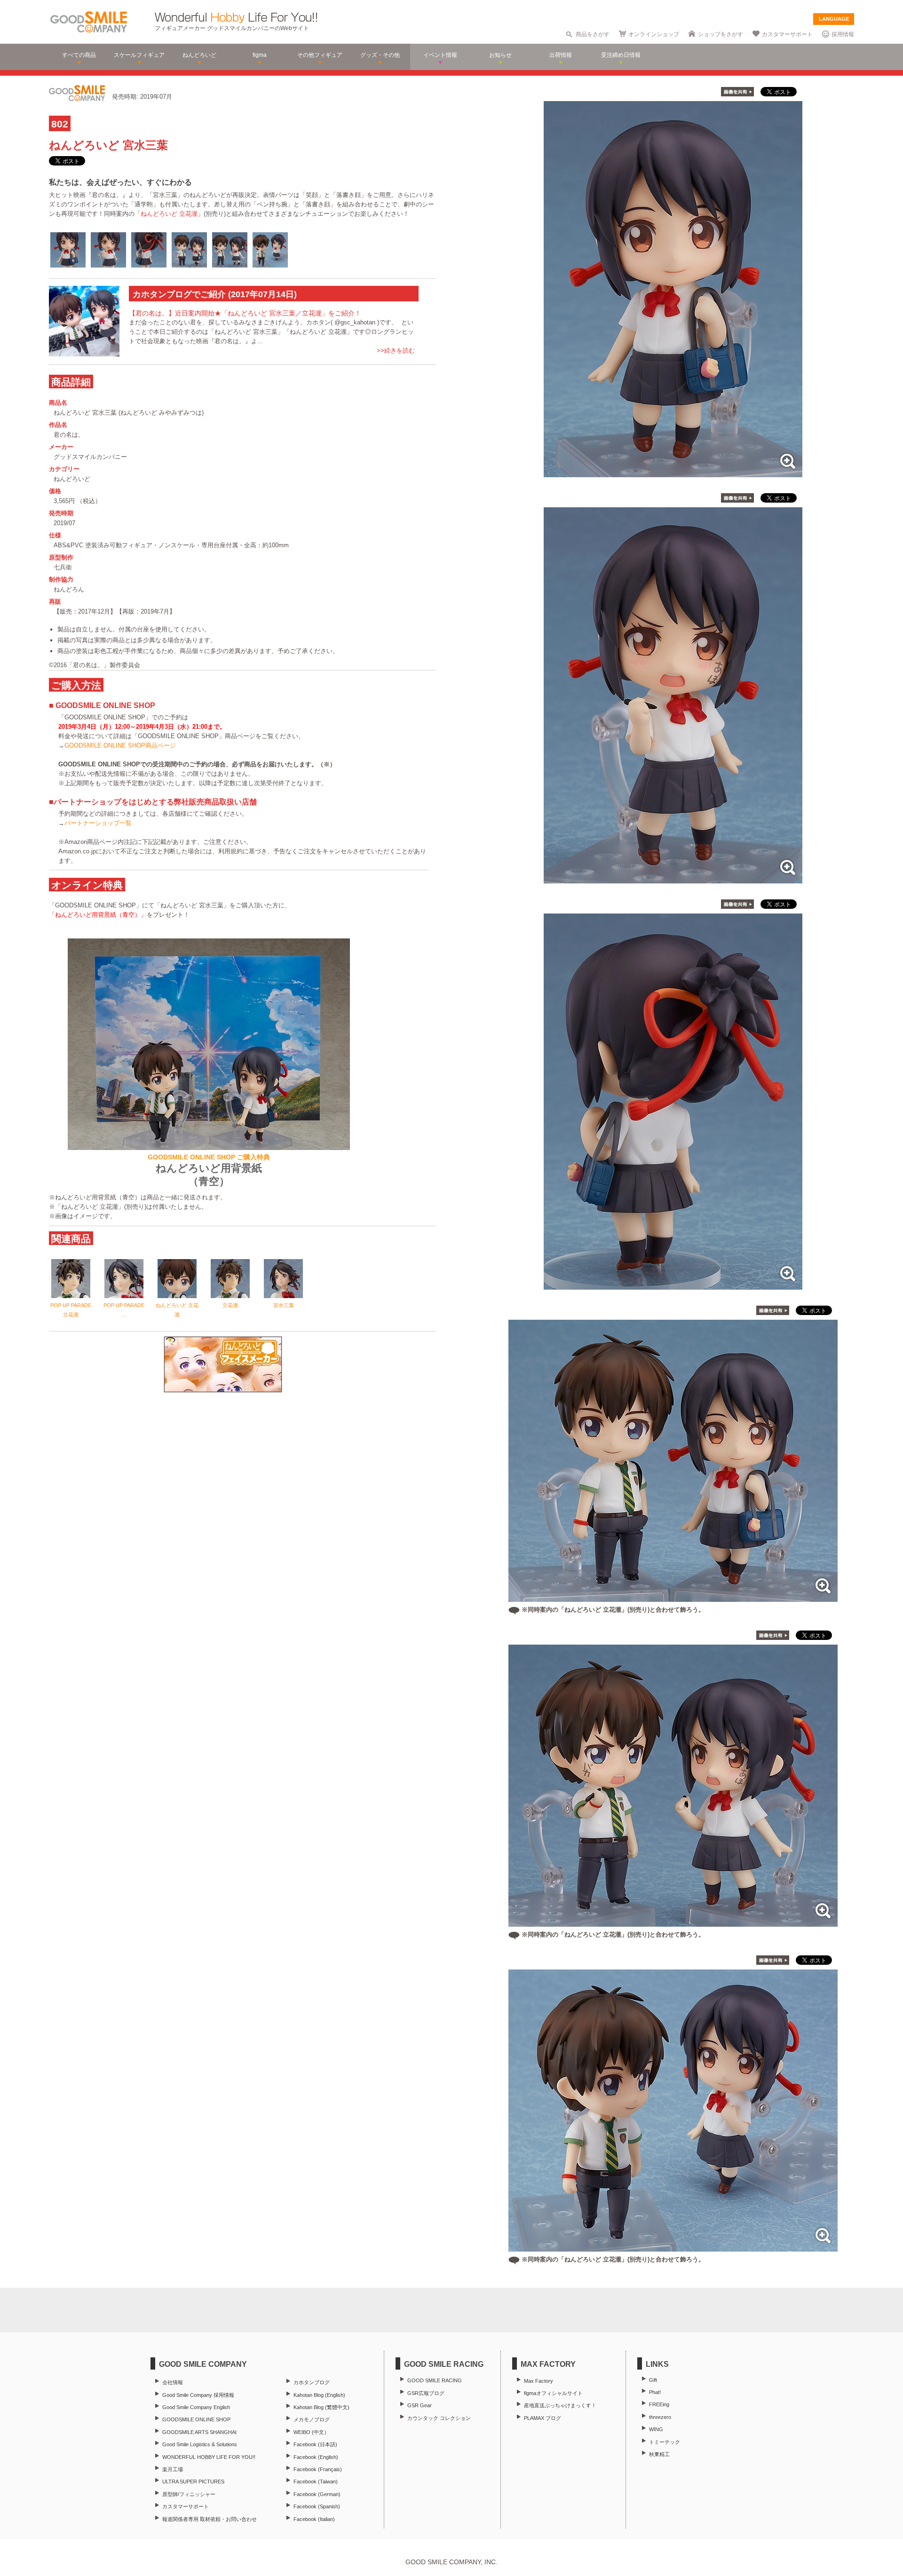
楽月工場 (173, 2469)
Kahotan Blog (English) (319, 2395)
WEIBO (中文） (311, 2432)
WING (656, 2429)
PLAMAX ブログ (543, 2418)
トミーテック (665, 2442)
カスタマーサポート (787, 34)
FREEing (659, 2404)
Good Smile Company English (196, 2407)
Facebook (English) (316, 2457)
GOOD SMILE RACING (435, 2380)
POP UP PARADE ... (124, 1310)
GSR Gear (420, 2405)
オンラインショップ (654, 34)
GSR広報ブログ (426, 2393)
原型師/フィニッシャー (189, 2494)
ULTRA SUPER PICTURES (193, 2481)
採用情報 (843, 34)
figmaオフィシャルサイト (553, 2393)
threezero (660, 2417)
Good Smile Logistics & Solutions (200, 2444)
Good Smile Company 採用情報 (198, 2395)
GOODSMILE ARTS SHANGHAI (199, 2432)
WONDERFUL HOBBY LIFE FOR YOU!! (209, 2457)
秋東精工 (659, 2454)
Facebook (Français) (318, 2469)
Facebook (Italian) (314, 2519)
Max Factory (539, 2381)
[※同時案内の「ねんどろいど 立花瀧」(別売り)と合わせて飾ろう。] (673, 1597)
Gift (653, 2380)
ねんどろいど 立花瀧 (169, 214)
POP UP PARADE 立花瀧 (71, 1310)
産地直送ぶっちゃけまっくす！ (560, 2405)
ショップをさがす (721, 34)
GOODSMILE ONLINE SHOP (196, 2419)
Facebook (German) (317, 2494)
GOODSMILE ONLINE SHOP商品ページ (120, 745)
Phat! (655, 2392)
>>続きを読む (396, 351)
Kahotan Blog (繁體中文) (321, 2407)
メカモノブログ (312, 2419)
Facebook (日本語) (315, 2444)
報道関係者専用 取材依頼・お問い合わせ (210, 2519)
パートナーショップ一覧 (98, 823)
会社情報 (173, 2382)
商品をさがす (593, 34)
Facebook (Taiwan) (316, 2481)
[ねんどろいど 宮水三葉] (673, 472)
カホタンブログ (312, 2382)
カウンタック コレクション (439, 2418)
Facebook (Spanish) (317, 2506)
